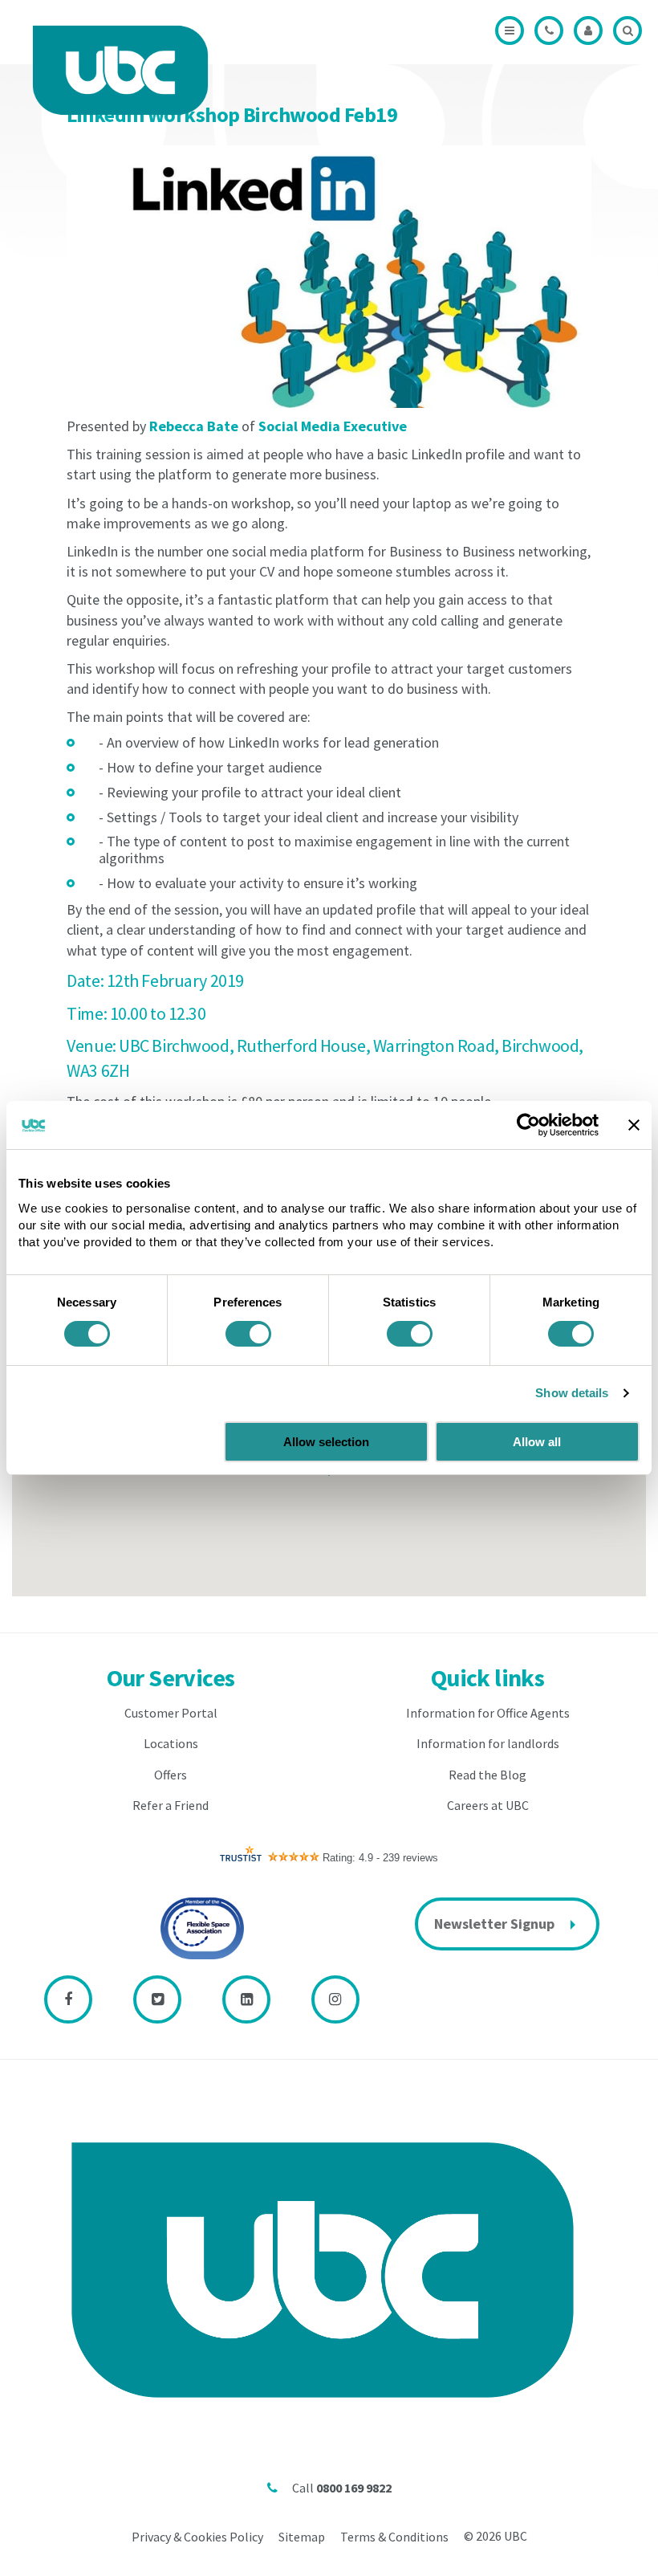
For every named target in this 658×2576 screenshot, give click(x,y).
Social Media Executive (333, 426)
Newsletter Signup (494, 1924)
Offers (171, 1775)
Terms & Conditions (394, 2537)
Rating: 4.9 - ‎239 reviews (380, 1858)
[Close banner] (634, 1125)
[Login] (588, 31)
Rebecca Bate (194, 426)
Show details (572, 1393)
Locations (171, 1743)
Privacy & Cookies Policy (197, 2537)
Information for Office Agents (488, 1713)
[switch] (248, 1334)
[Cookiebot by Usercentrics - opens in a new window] (528, 1125)
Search (628, 31)
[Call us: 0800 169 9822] (549, 31)
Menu (510, 31)
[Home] (120, 70)
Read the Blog (487, 1775)
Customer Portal (171, 1713)
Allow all (537, 1442)
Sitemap (302, 2537)
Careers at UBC (488, 1805)
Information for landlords (488, 1743)
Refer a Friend (171, 1805)
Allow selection (326, 1442)
